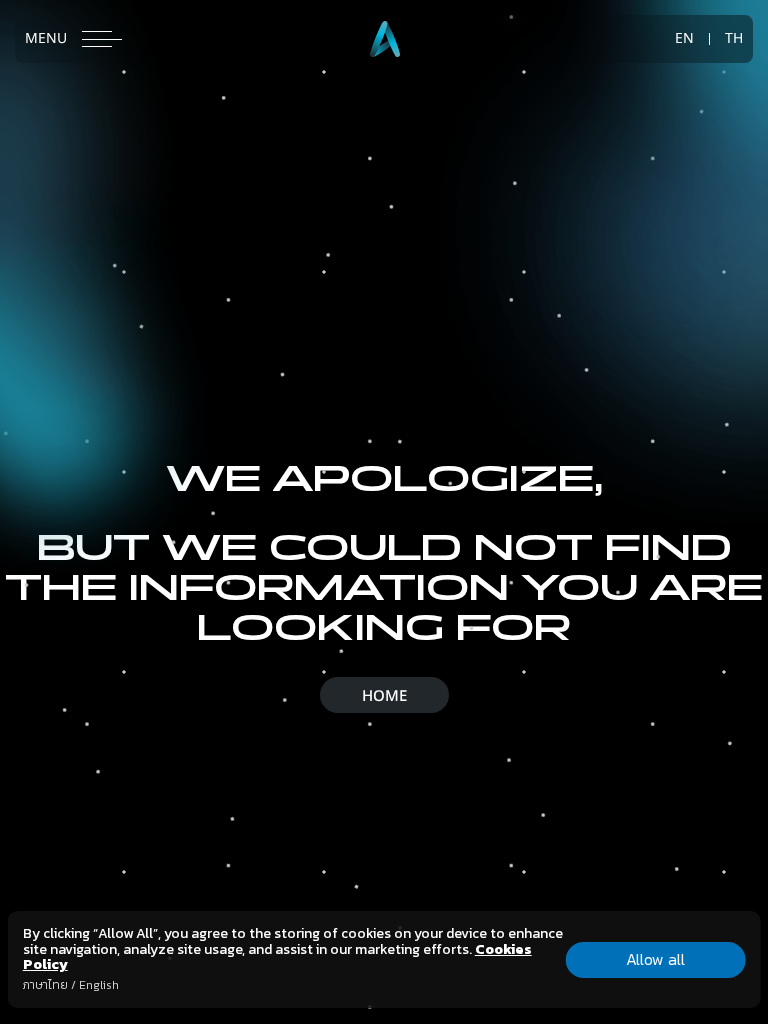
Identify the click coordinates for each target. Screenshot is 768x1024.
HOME (384, 696)
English (99, 985)
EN (684, 39)
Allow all (655, 959)
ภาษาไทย (45, 985)
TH (734, 39)
